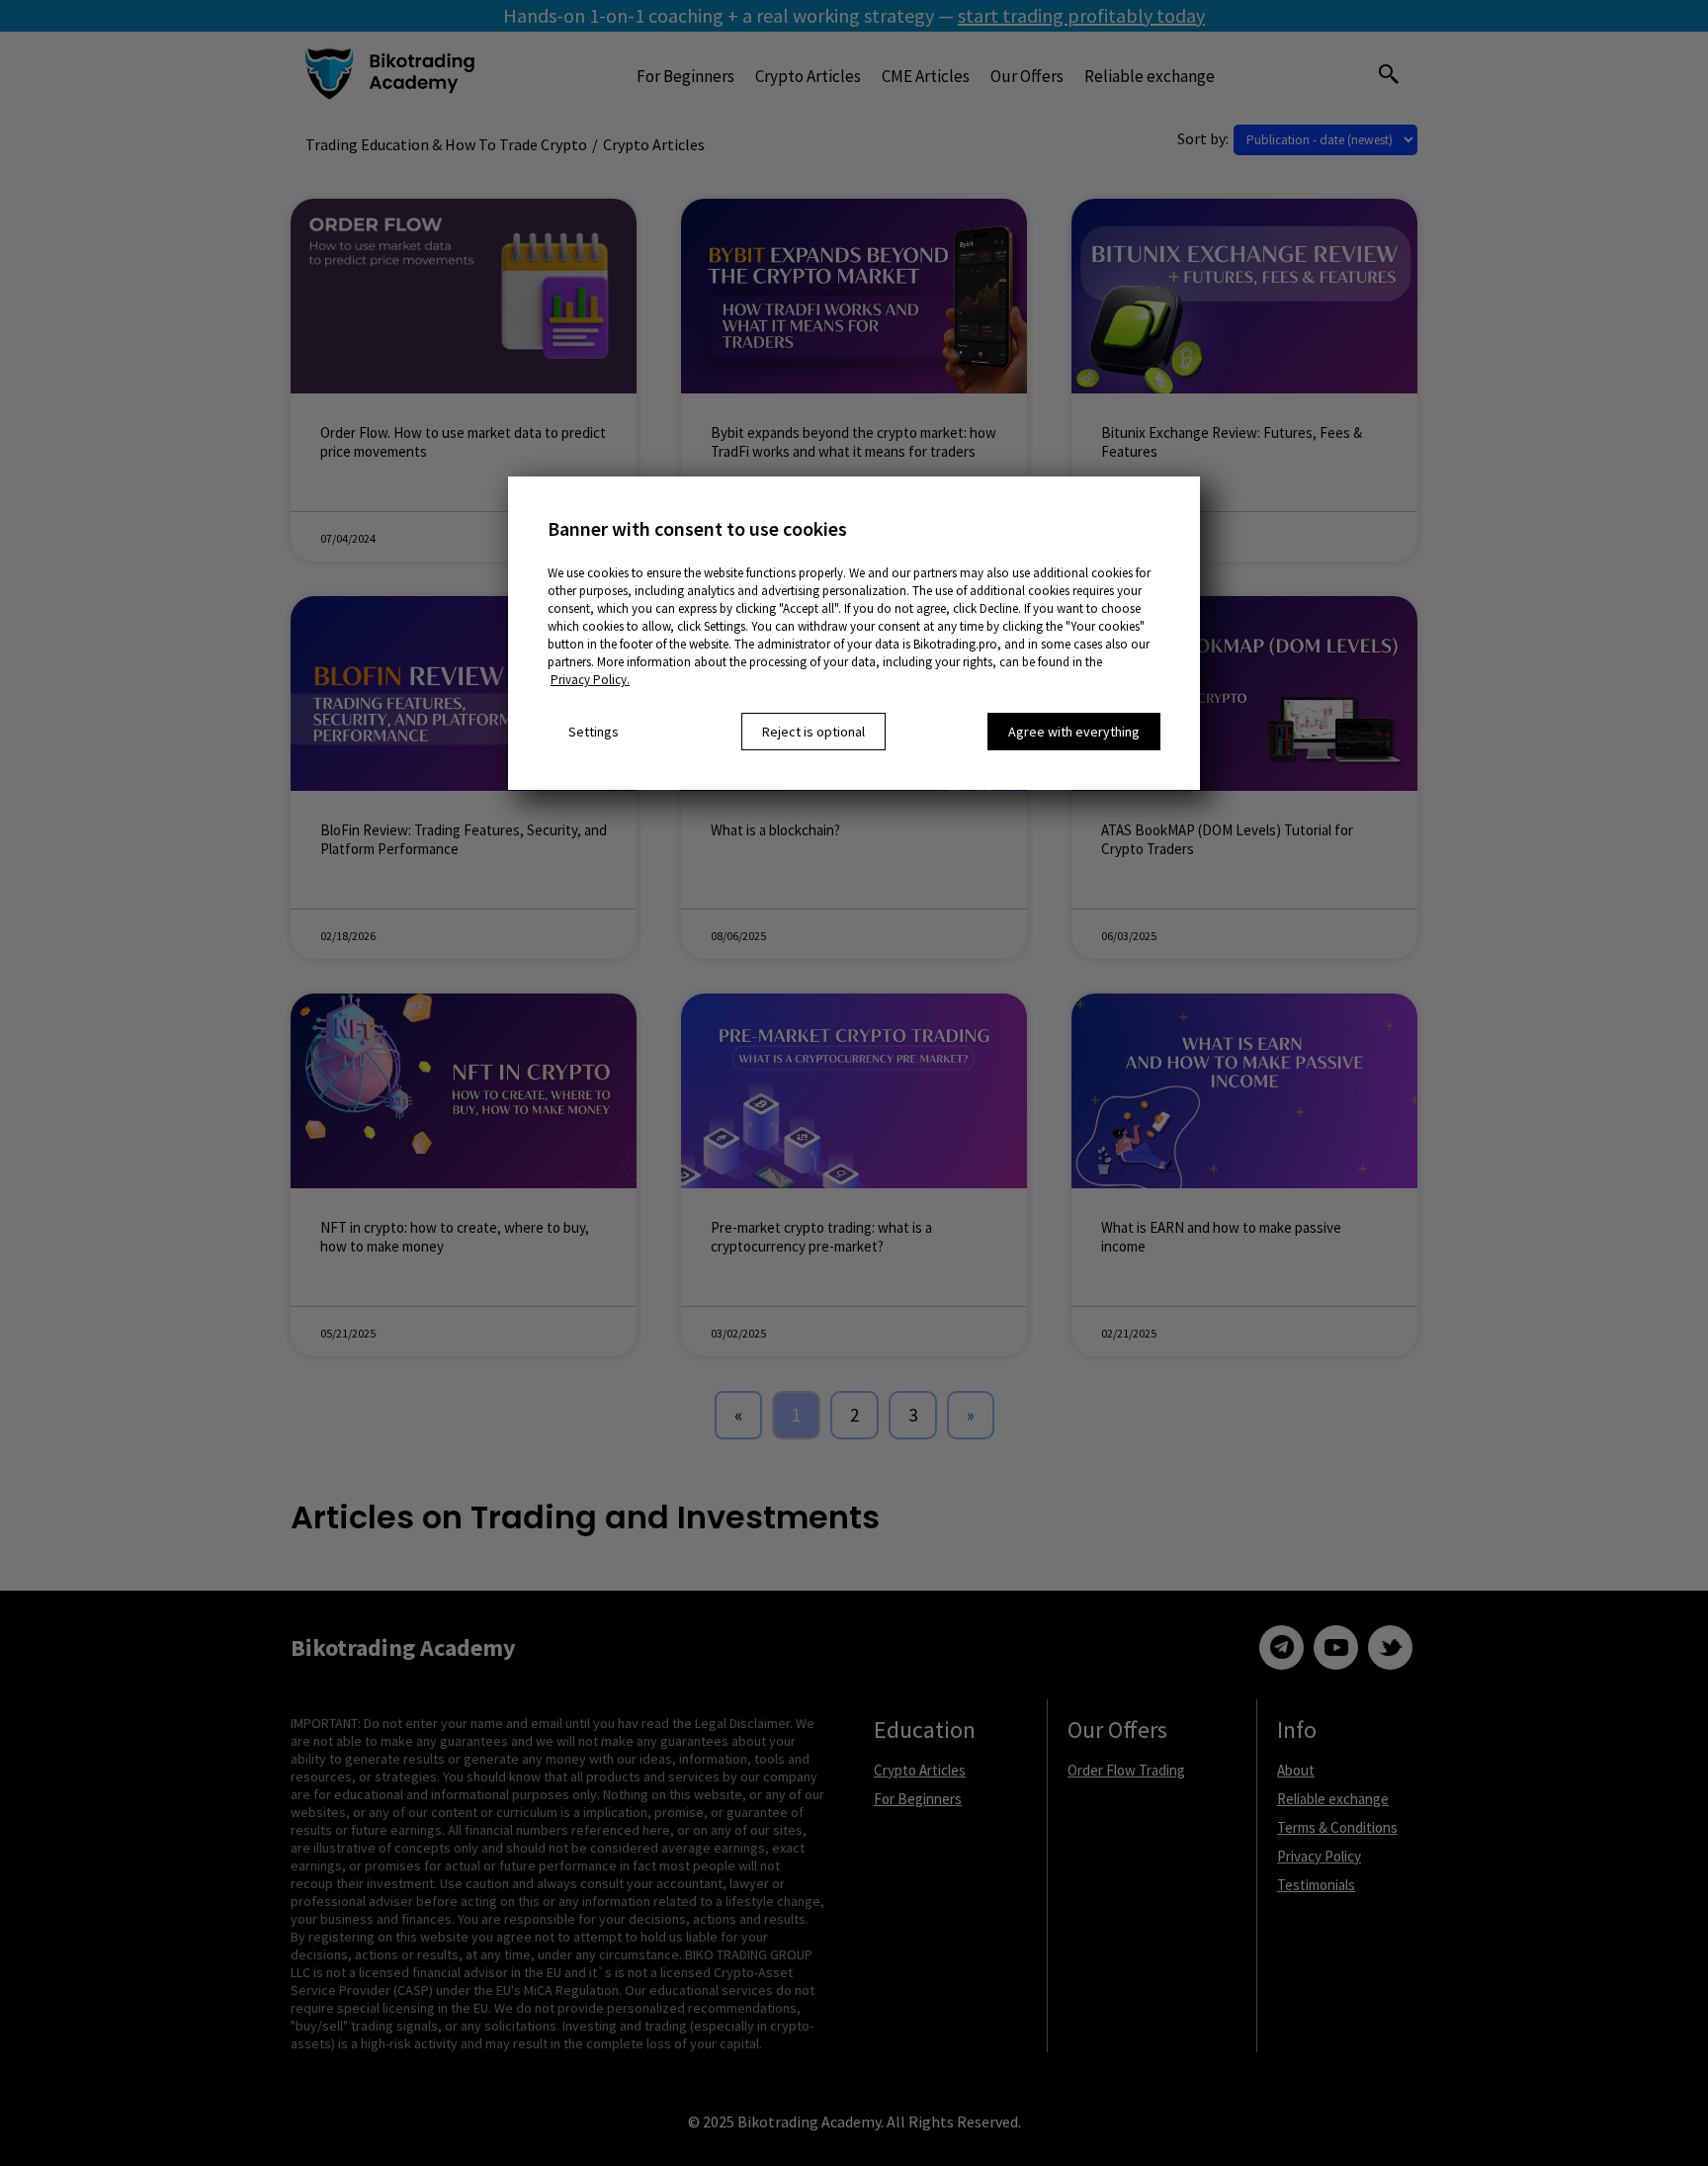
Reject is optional (813, 732)
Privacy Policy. (590, 680)
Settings (594, 732)
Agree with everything (1074, 732)
